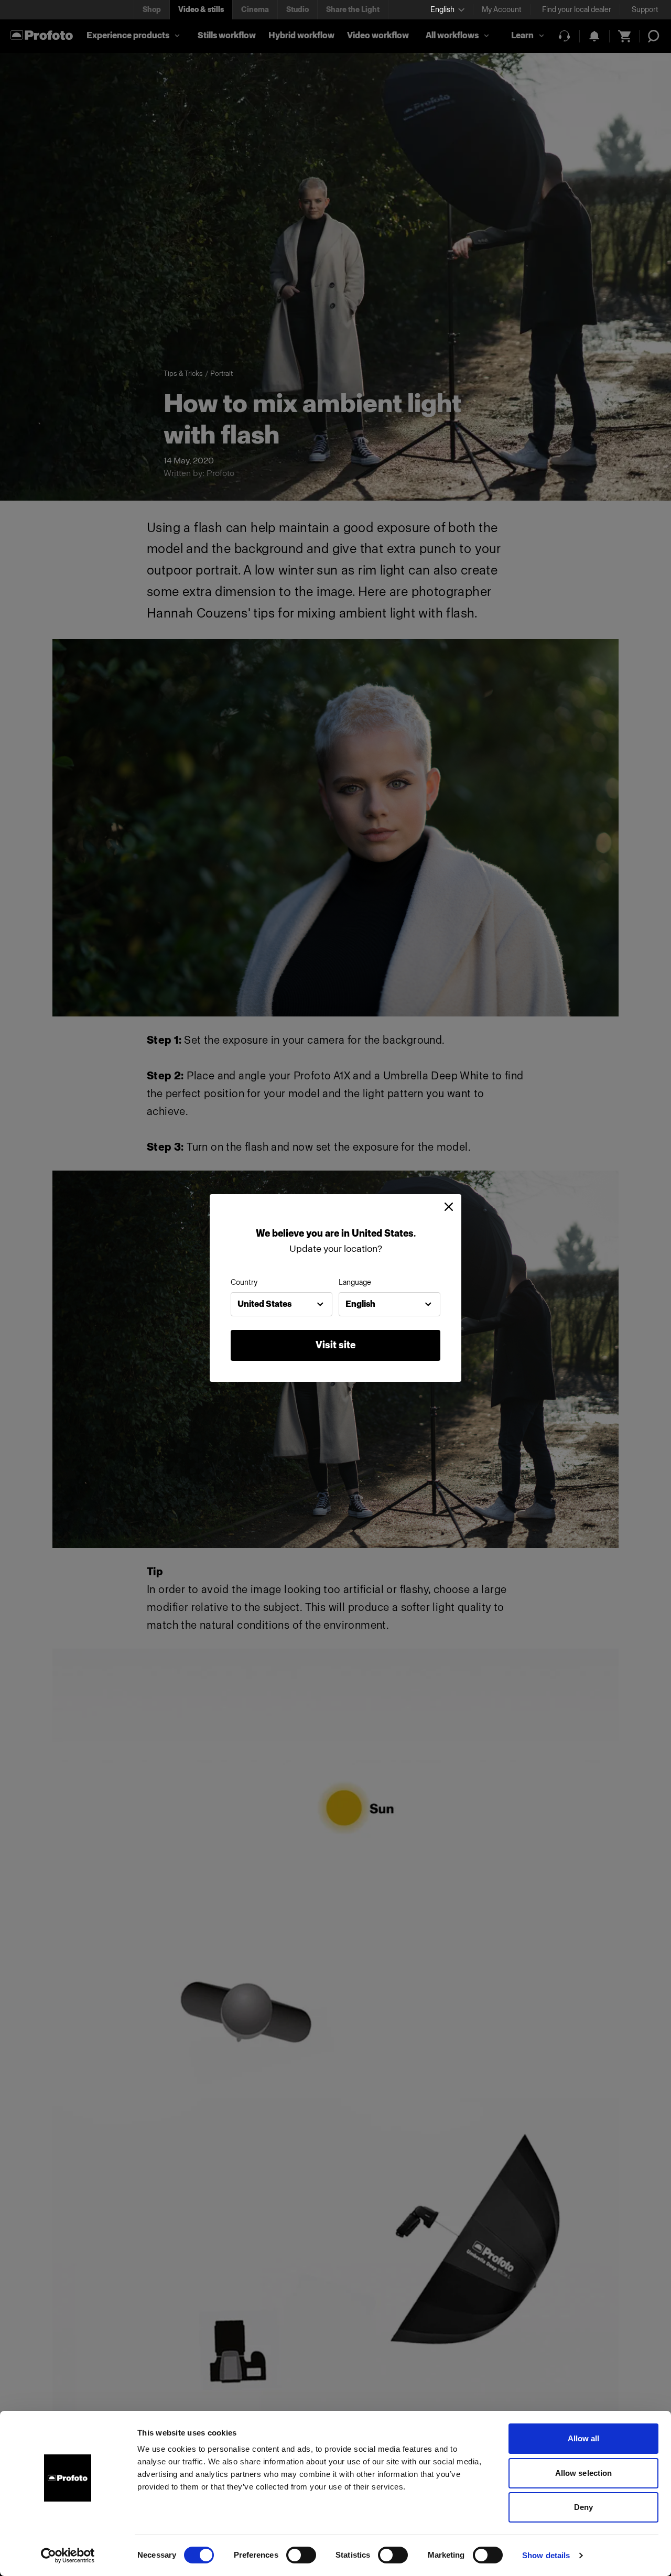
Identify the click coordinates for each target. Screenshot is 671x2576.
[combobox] (282, 1304)
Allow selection (584, 2473)
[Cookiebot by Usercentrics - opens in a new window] (68, 2556)
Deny (583, 2507)
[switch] (301, 2555)
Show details (546, 2555)
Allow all (584, 2438)
